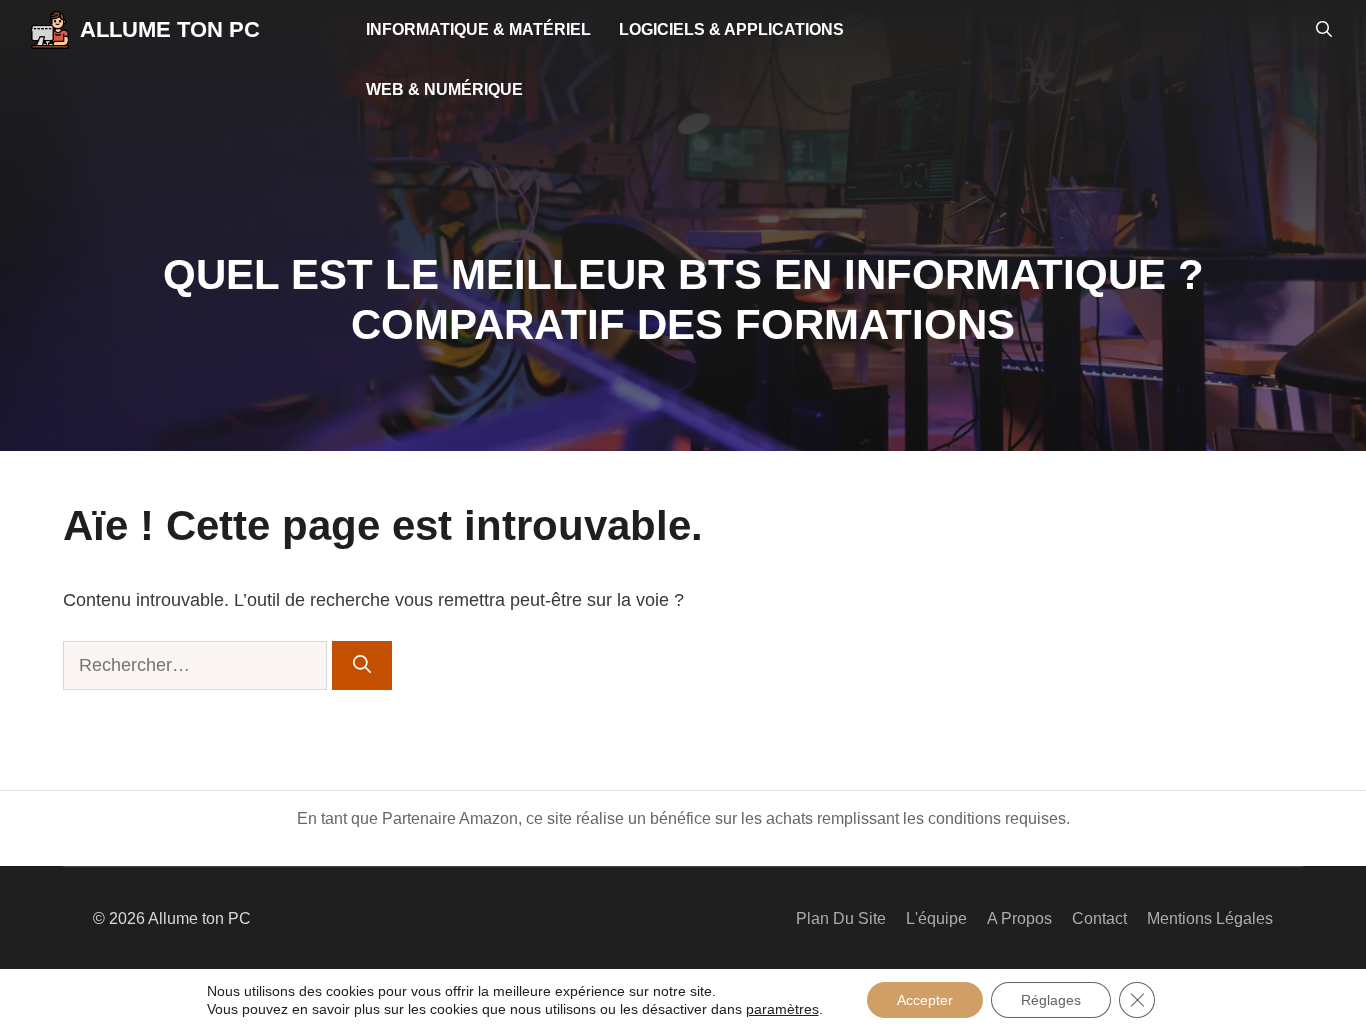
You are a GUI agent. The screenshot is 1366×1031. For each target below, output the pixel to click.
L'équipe (936, 918)
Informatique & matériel (478, 29)
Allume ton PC (170, 29)
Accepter (925, 1000)
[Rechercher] (362, 665)
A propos (1019, 918)
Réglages (1051, 1000)
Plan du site (841, 918)
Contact (1099, 918)
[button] (1324, 30)
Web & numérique (444, 89)
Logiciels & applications (731, 29)
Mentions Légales (1210, 918)
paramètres (782, 1009)
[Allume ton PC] (50, 30)
